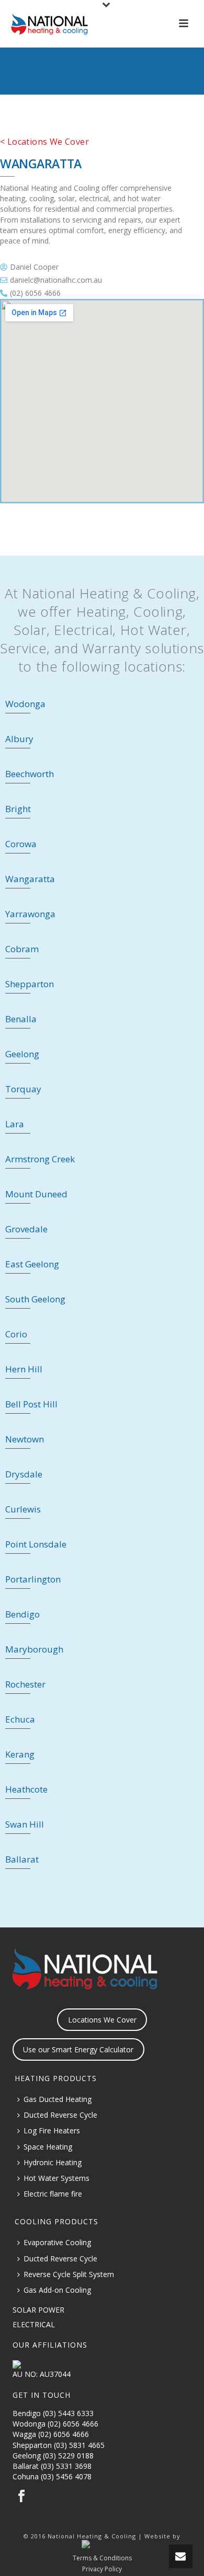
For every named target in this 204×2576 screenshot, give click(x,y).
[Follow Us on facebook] (21, 2497)
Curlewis (23, 1509)
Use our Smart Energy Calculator (78, 2049)
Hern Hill (24, 1369)
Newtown (25, 1439)
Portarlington (33, 1579)
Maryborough (34, 1649)
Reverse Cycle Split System (69, 2274)
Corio (16, 1334)
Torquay (23, 1089)
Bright (18, 809)
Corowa (21, 844)
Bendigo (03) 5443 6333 (53, 2413)
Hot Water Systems (56, 2178)
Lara (15, 1124)
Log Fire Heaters (52, 2130)
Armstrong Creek (40, 1159)
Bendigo (22, 1614)
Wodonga (25, 704)
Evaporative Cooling (57, 2242)
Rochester (25, 1684)
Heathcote (26, 1789)
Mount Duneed (36, 1194)
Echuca (20, 1719)
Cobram (22, 949)
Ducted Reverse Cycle (60, 2115)
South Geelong (35, 1299)
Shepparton (30, 984)
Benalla (21, 1019)
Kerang (20, 1754)
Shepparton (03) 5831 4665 (59, 2445)
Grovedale (26, 1229)
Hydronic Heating (53, 2162)
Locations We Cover (102, 2020)
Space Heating (48, 2147)
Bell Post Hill (31, 1404)
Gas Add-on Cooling (57, 2290)
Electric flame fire (53, 2194)
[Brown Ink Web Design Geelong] (102, 2544)
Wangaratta (30, 879)
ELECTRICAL (34, 2324)
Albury (19, 739)
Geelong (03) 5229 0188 (53, 2456)
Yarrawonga (30, 914)
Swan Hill (25, 1824)
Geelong (22, 1054)
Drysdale (24, 1474)
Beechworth (30, 774)
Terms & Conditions (102, 2558)
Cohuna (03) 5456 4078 (52, 2476)
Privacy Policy (102, 2569)
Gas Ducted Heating (58, 2099)
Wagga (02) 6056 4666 (51, 2434)
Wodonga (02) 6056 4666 (55, 2424)
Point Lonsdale (36, 1544)
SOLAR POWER (38, 2310)
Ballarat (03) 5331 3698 (52, 2466)
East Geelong (32, 1264)
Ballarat (22, 1859)
